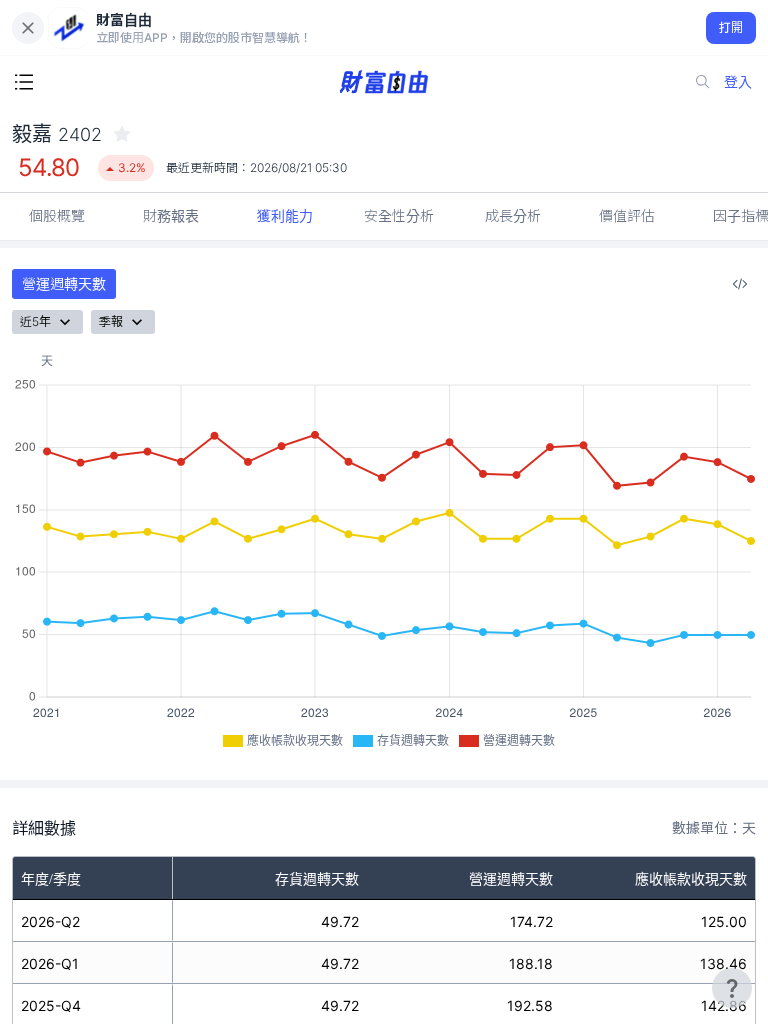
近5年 (35, 321)
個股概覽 (57, 215)
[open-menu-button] (24, 82)
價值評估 (627, 215)
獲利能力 (285, 215)
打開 (731, 27)
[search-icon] (703, 82)
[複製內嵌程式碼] (740, 284)
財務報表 (171, 215)
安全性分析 (399, 215)
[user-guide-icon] (732, 988)
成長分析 (513, 215)
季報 (111, 321)
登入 (738, 81)
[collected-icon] (122, 134)
